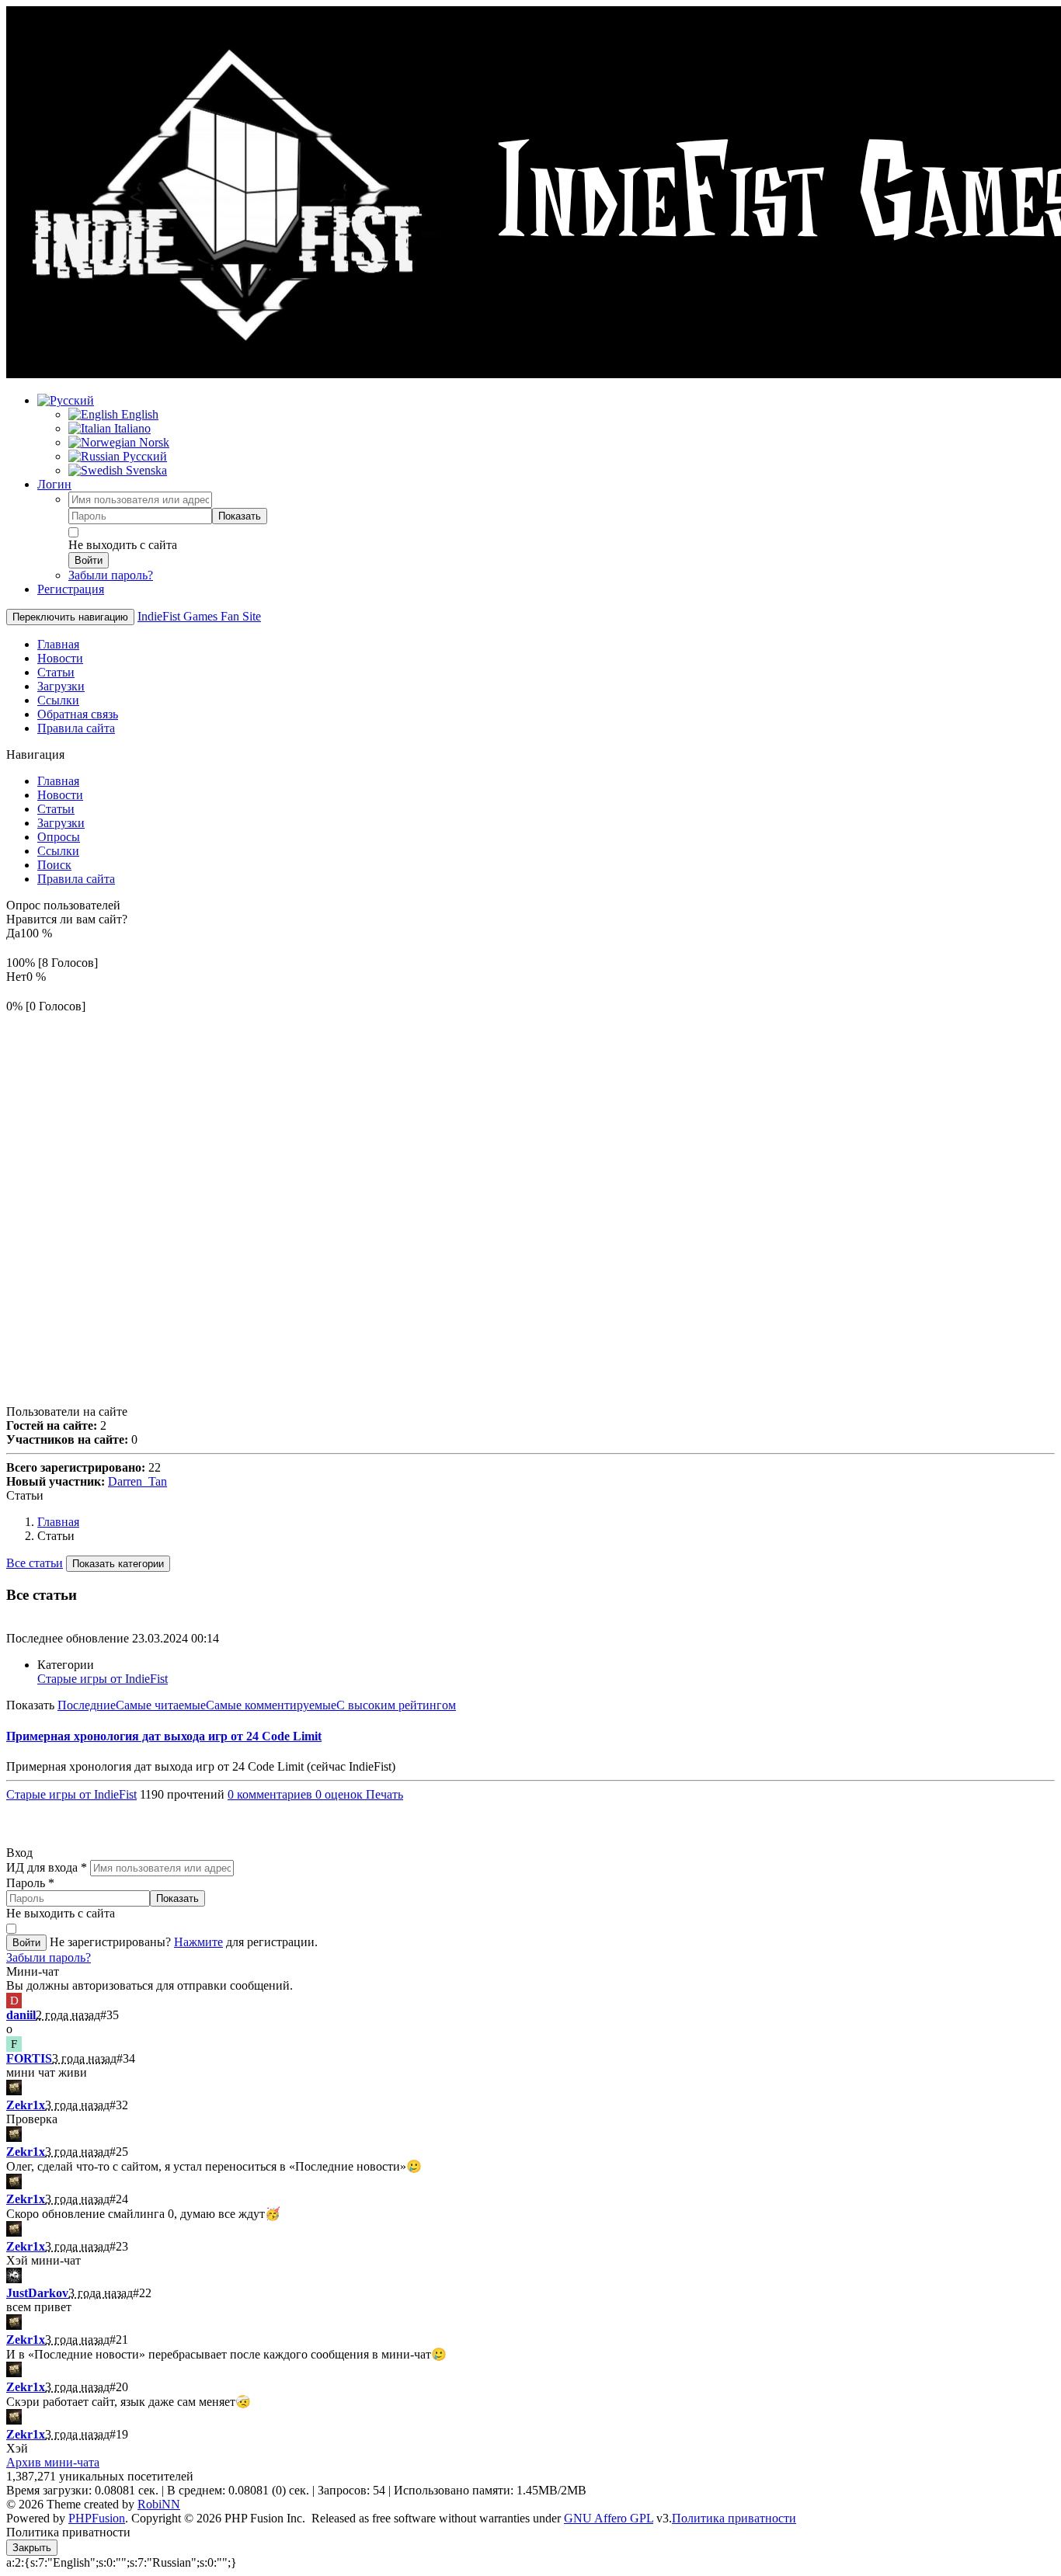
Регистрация (71, 589)
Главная (58, 781)
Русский (143, 456)
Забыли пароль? (111, 575)
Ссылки (58, 851)
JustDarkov (37, 2293)
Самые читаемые (161, 1705)
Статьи (56, 809)
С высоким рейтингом (396, 1705)
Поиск (54, 865)
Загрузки (61, 823)
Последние (87, 1705)
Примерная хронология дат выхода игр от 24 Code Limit (164, 1736)
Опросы (59, 837)
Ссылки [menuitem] (58, 700)
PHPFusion (97, 2518)
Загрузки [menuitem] (61, 686)
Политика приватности (734, 2518)
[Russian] (66, 400)
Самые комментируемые (271, 1705)
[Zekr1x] (14, 2091)
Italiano (131, 428)
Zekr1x (26, 2105)
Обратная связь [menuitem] (78, 714)
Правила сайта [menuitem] (76, 728)
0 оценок (341, 1794)
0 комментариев (271, 1794)
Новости (60, 795)
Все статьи (35, 1563)
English (138, 414)
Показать (240, 516)
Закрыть (32, 2548)
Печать (384, 1794)
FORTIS (29, 2058)
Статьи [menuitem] (56, 672)
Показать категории (118, 1564)
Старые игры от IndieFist (103, 1679)
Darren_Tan (137, 1481)
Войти (89, 560)
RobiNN (159, 2504)
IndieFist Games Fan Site (199, 616)
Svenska (145, 470)
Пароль (30, 1883)
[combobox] (140, 500)
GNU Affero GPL (609, 2518)
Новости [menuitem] (60, 658)
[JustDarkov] (14, 2279)
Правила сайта (76, 879)
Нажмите (198, 1942)
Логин (54, 484)
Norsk (153, 442)
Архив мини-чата (53, 2462)
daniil (21, 2015)
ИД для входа (47, 1867)
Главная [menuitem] (58, 644)
